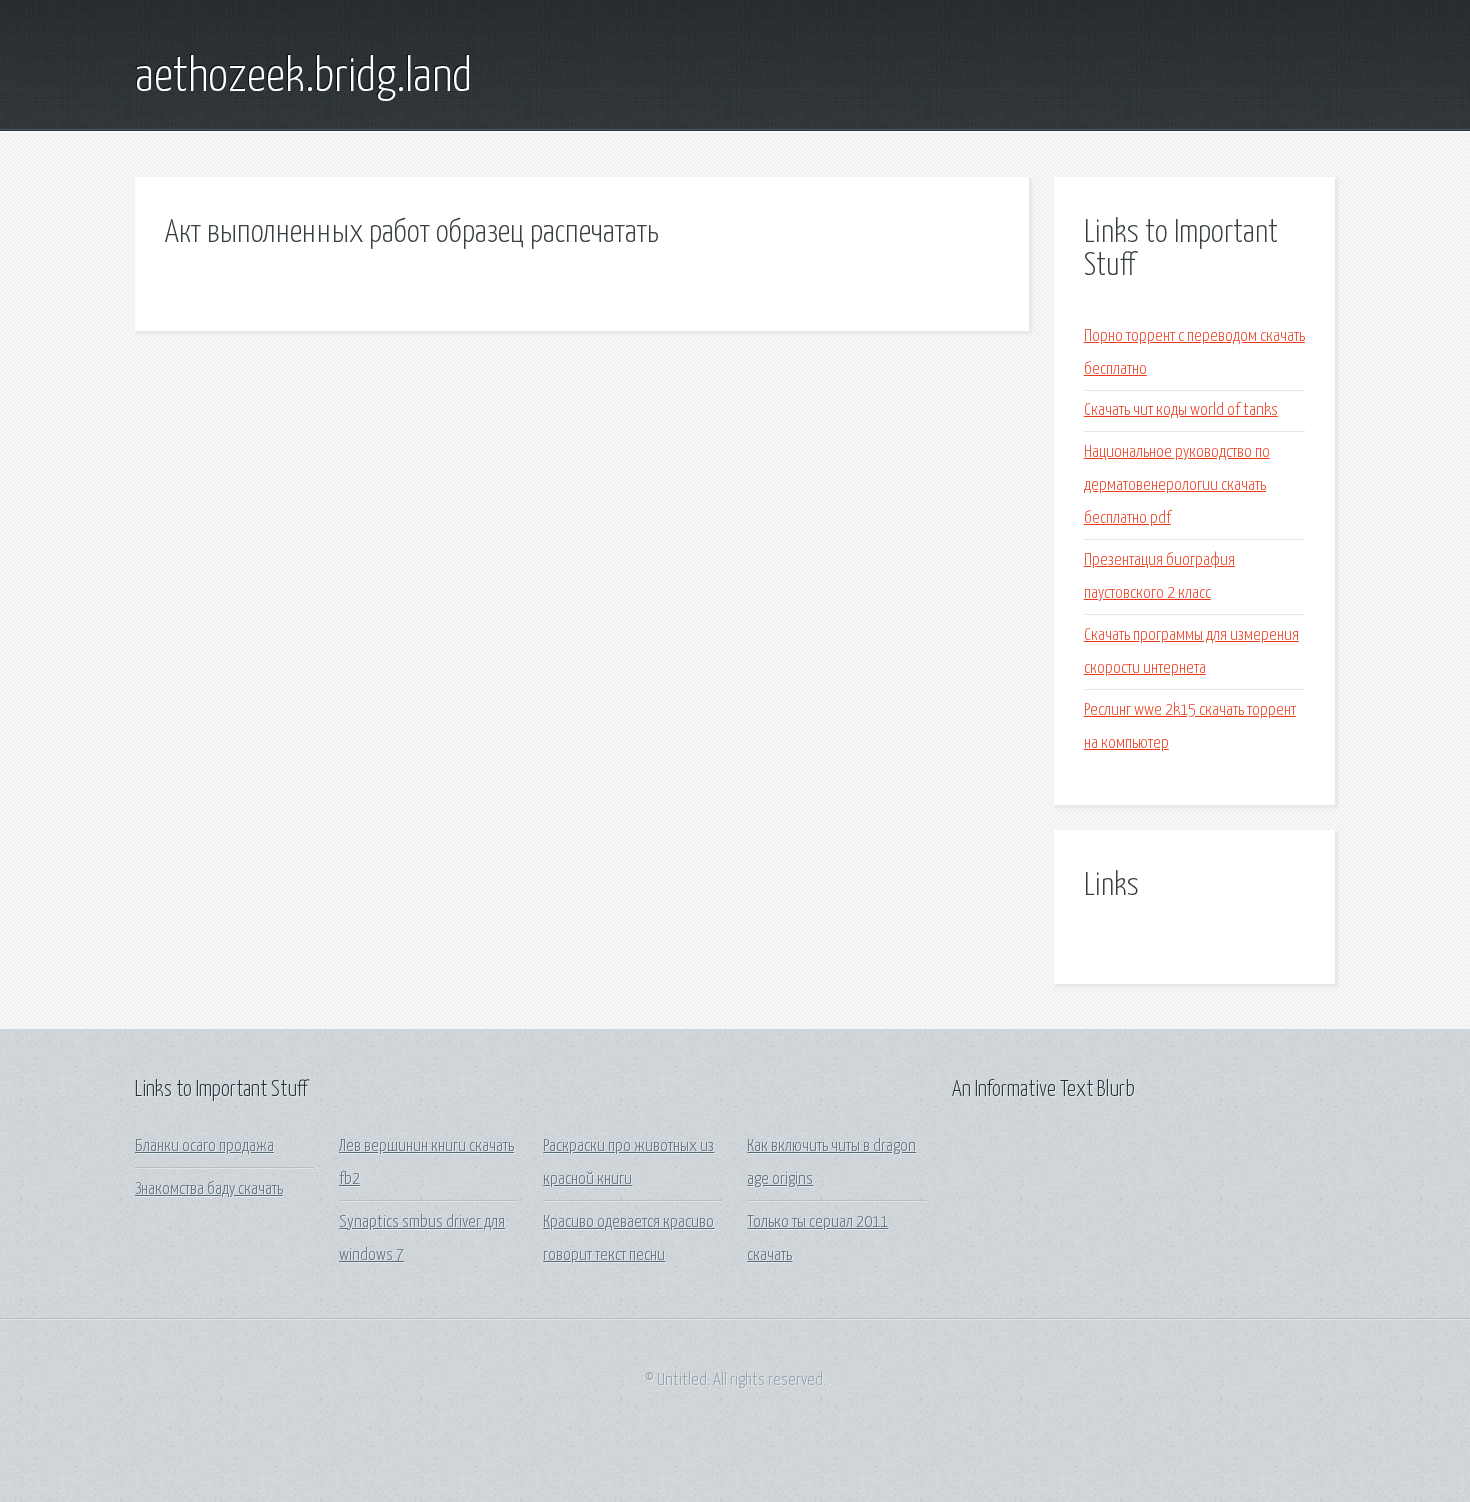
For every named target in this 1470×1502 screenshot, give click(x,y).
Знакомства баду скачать (209, 1189)
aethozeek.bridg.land (303, 78)
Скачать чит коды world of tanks (1181, 410)
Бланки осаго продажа (204, 1146)
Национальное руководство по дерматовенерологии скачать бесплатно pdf (1177, 486)
